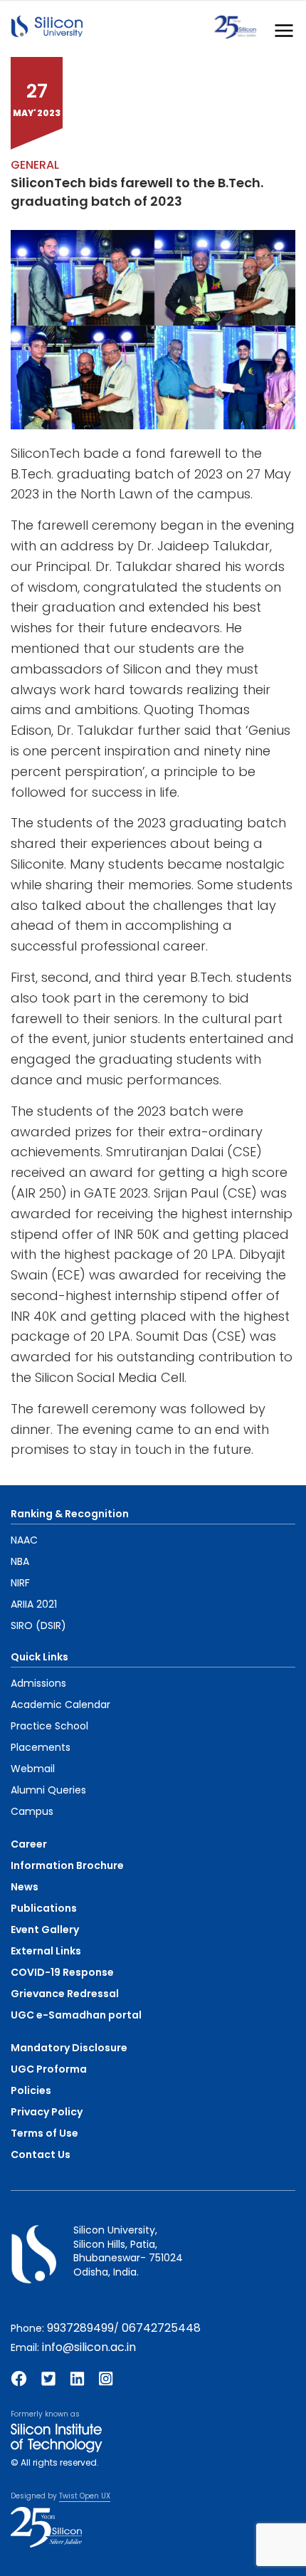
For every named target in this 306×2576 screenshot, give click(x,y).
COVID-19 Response (62, 1972)
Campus (32, 1811)
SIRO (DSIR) (38, 1625)
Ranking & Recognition (70, 1514)
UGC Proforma (49, 2069)
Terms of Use (44, 2133)
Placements (41, 1747)
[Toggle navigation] (280, 27)
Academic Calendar (60, 1705)
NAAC (24, 1540)
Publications (44, 1908)
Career (29, 1844)
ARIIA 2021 (34, 1604)
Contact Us (41, 2154)
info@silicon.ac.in (89, 2347)
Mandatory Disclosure (69, 2048)
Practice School (49, 1726)
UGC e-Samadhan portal (76, 2015)
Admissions (38, 1683)
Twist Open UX (85, 2496)
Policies (31, 2090)
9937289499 (80, 2328)
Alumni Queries (48, 1790)
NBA (20, 1561)
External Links (46, 1951)
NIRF (20, 1583)
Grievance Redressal (65, 1994)
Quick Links (39, 1657)
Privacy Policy (47, 2112)
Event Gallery (45, 1930)
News (25, 1887)
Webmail (33, 1769)
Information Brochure (67, 1865)
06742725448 (161, 2328)
